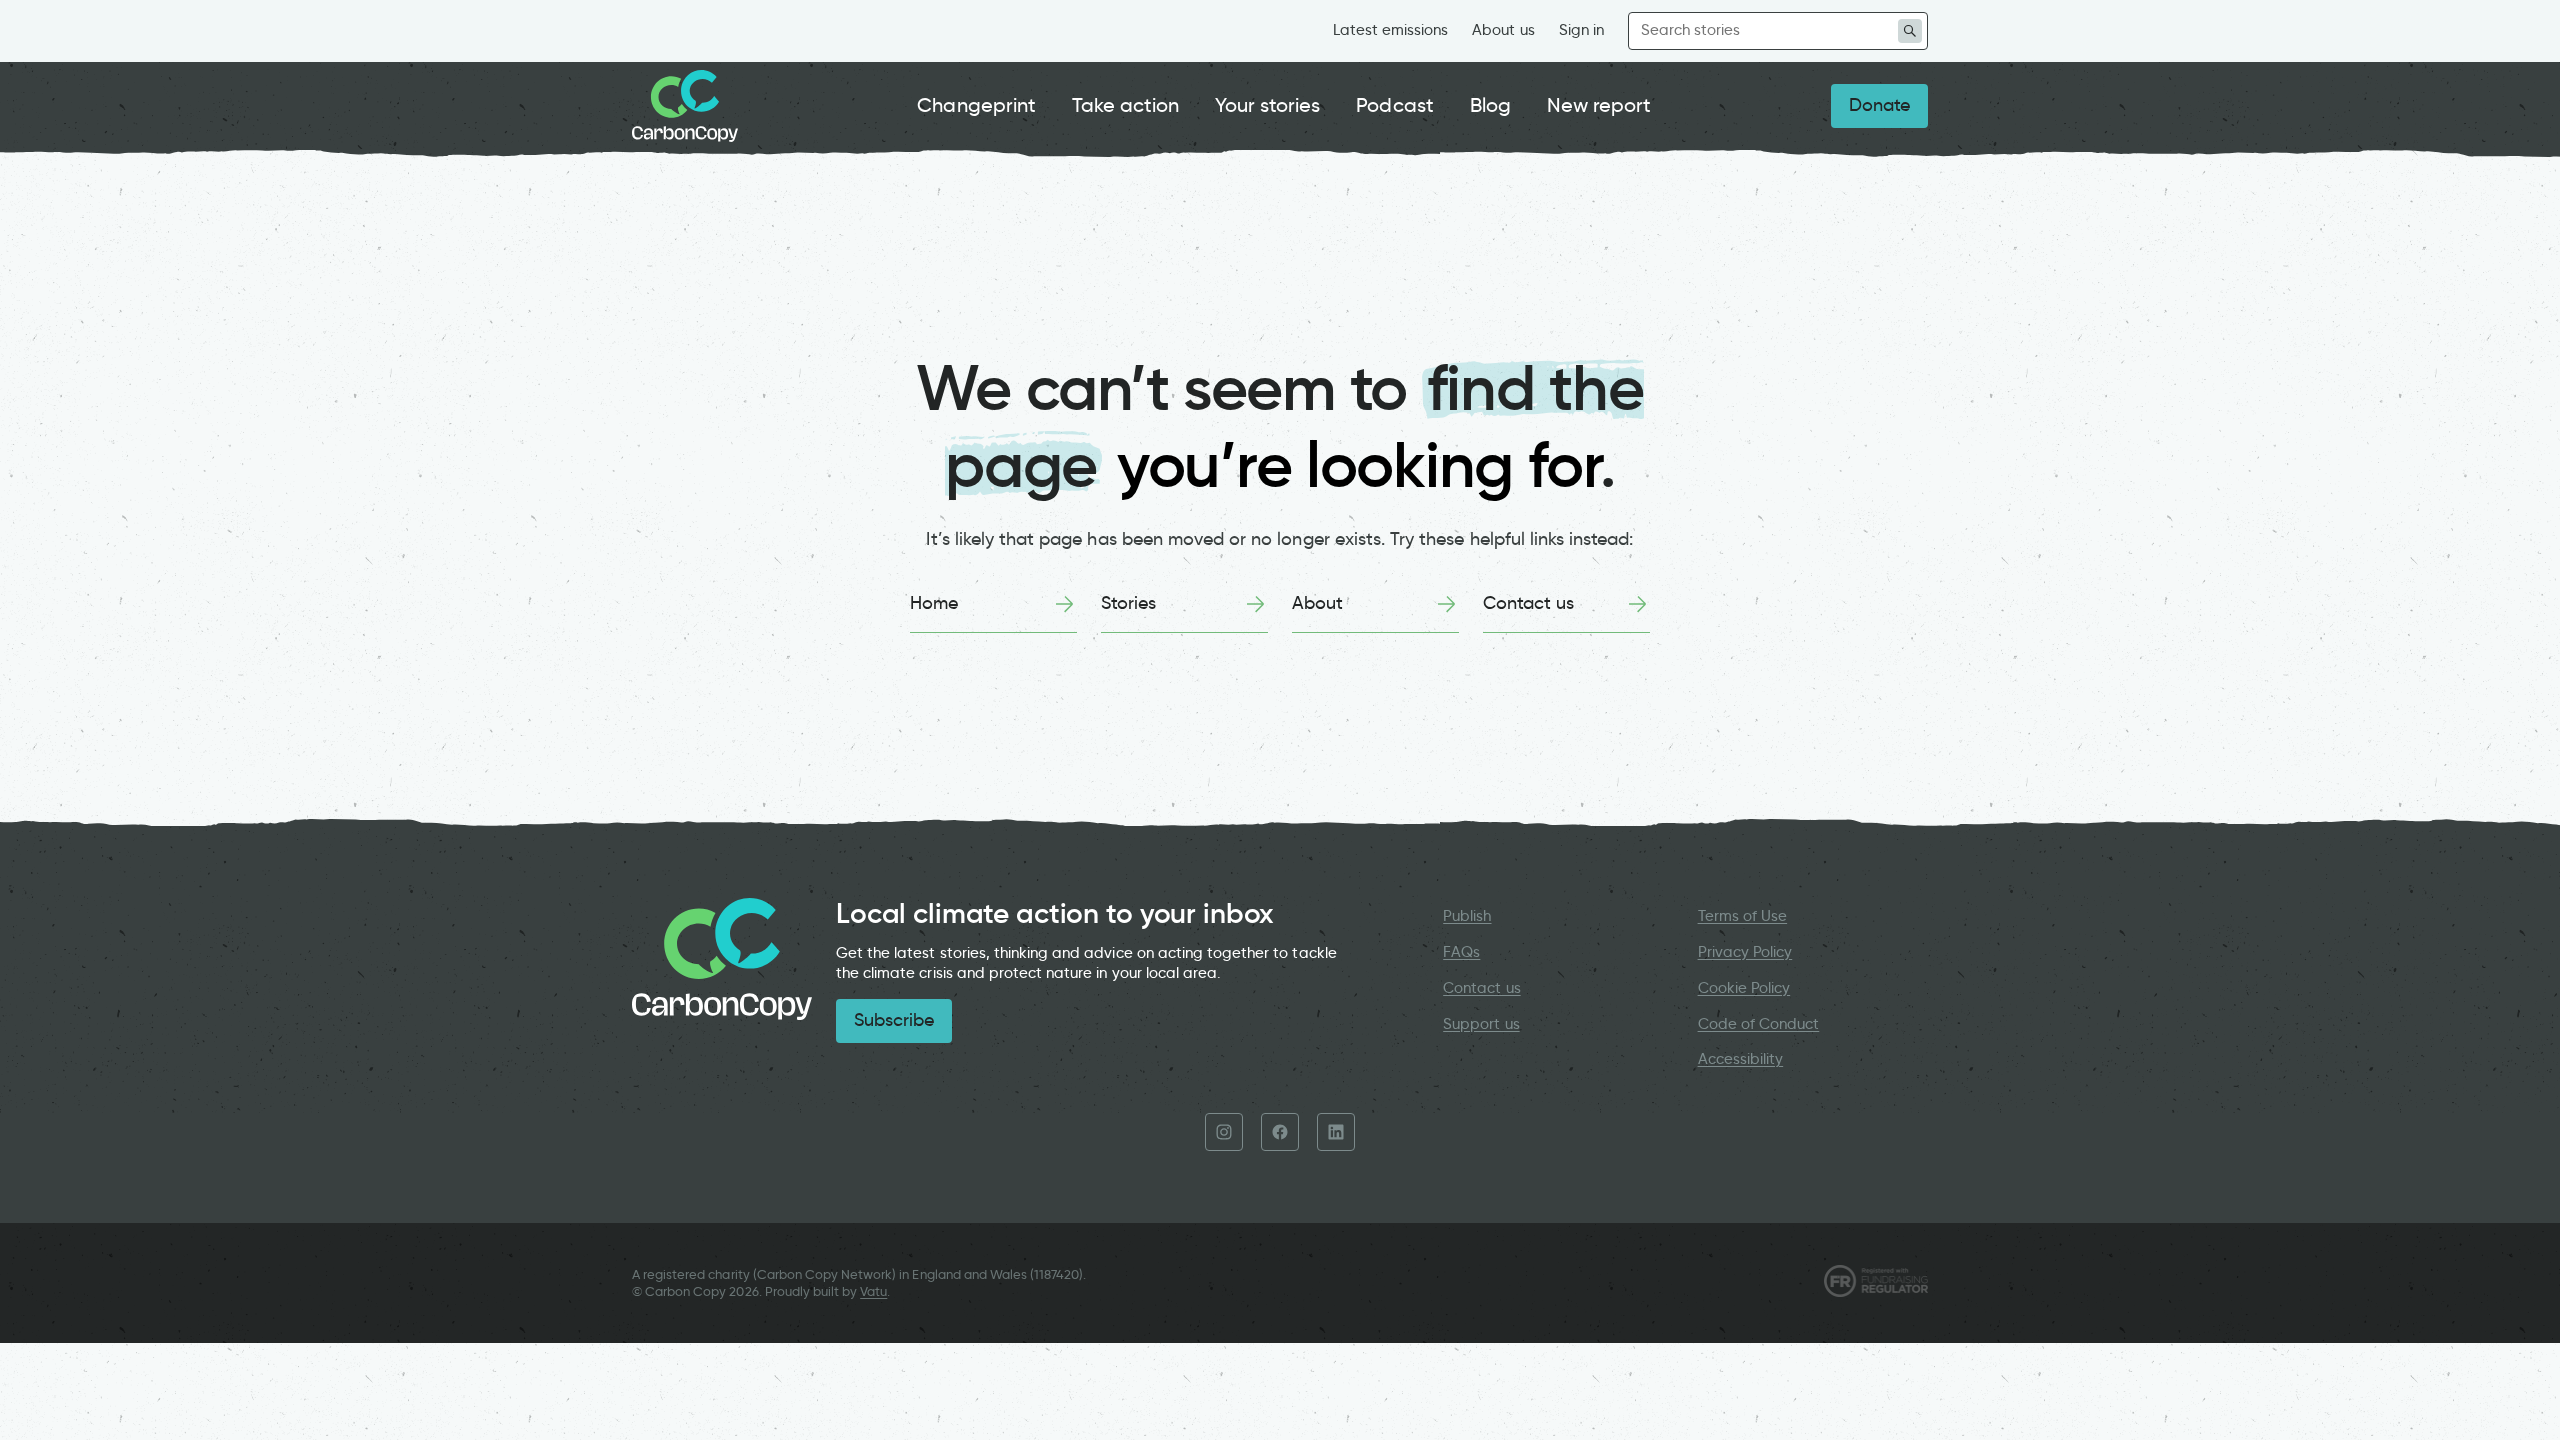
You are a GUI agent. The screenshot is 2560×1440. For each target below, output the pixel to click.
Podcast (1394, 105)
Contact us (1528, 603)
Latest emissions (1391, 30)
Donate (1879, 105)
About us (1503, 30)
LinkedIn (1336, 1132)
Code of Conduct (1759, 1024)
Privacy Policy (1745, 952)
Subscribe (894, 1020)
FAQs (1461, 952)
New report (1599, 105)
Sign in (1581, 30)
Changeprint (976, 105)
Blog (1490, 105)
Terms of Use (1743, 916)
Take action (1126, 105)
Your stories (1267, 105)
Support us (1481, 1024)
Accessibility (1741, 1059)
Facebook (1280, 1132)
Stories (1128, 603)
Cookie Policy (1744, 988)
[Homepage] (685, 106)
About (1317, 603)
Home (934, 603)
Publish (1467, 916)
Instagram (1224, 1132)
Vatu (873, 1291)
